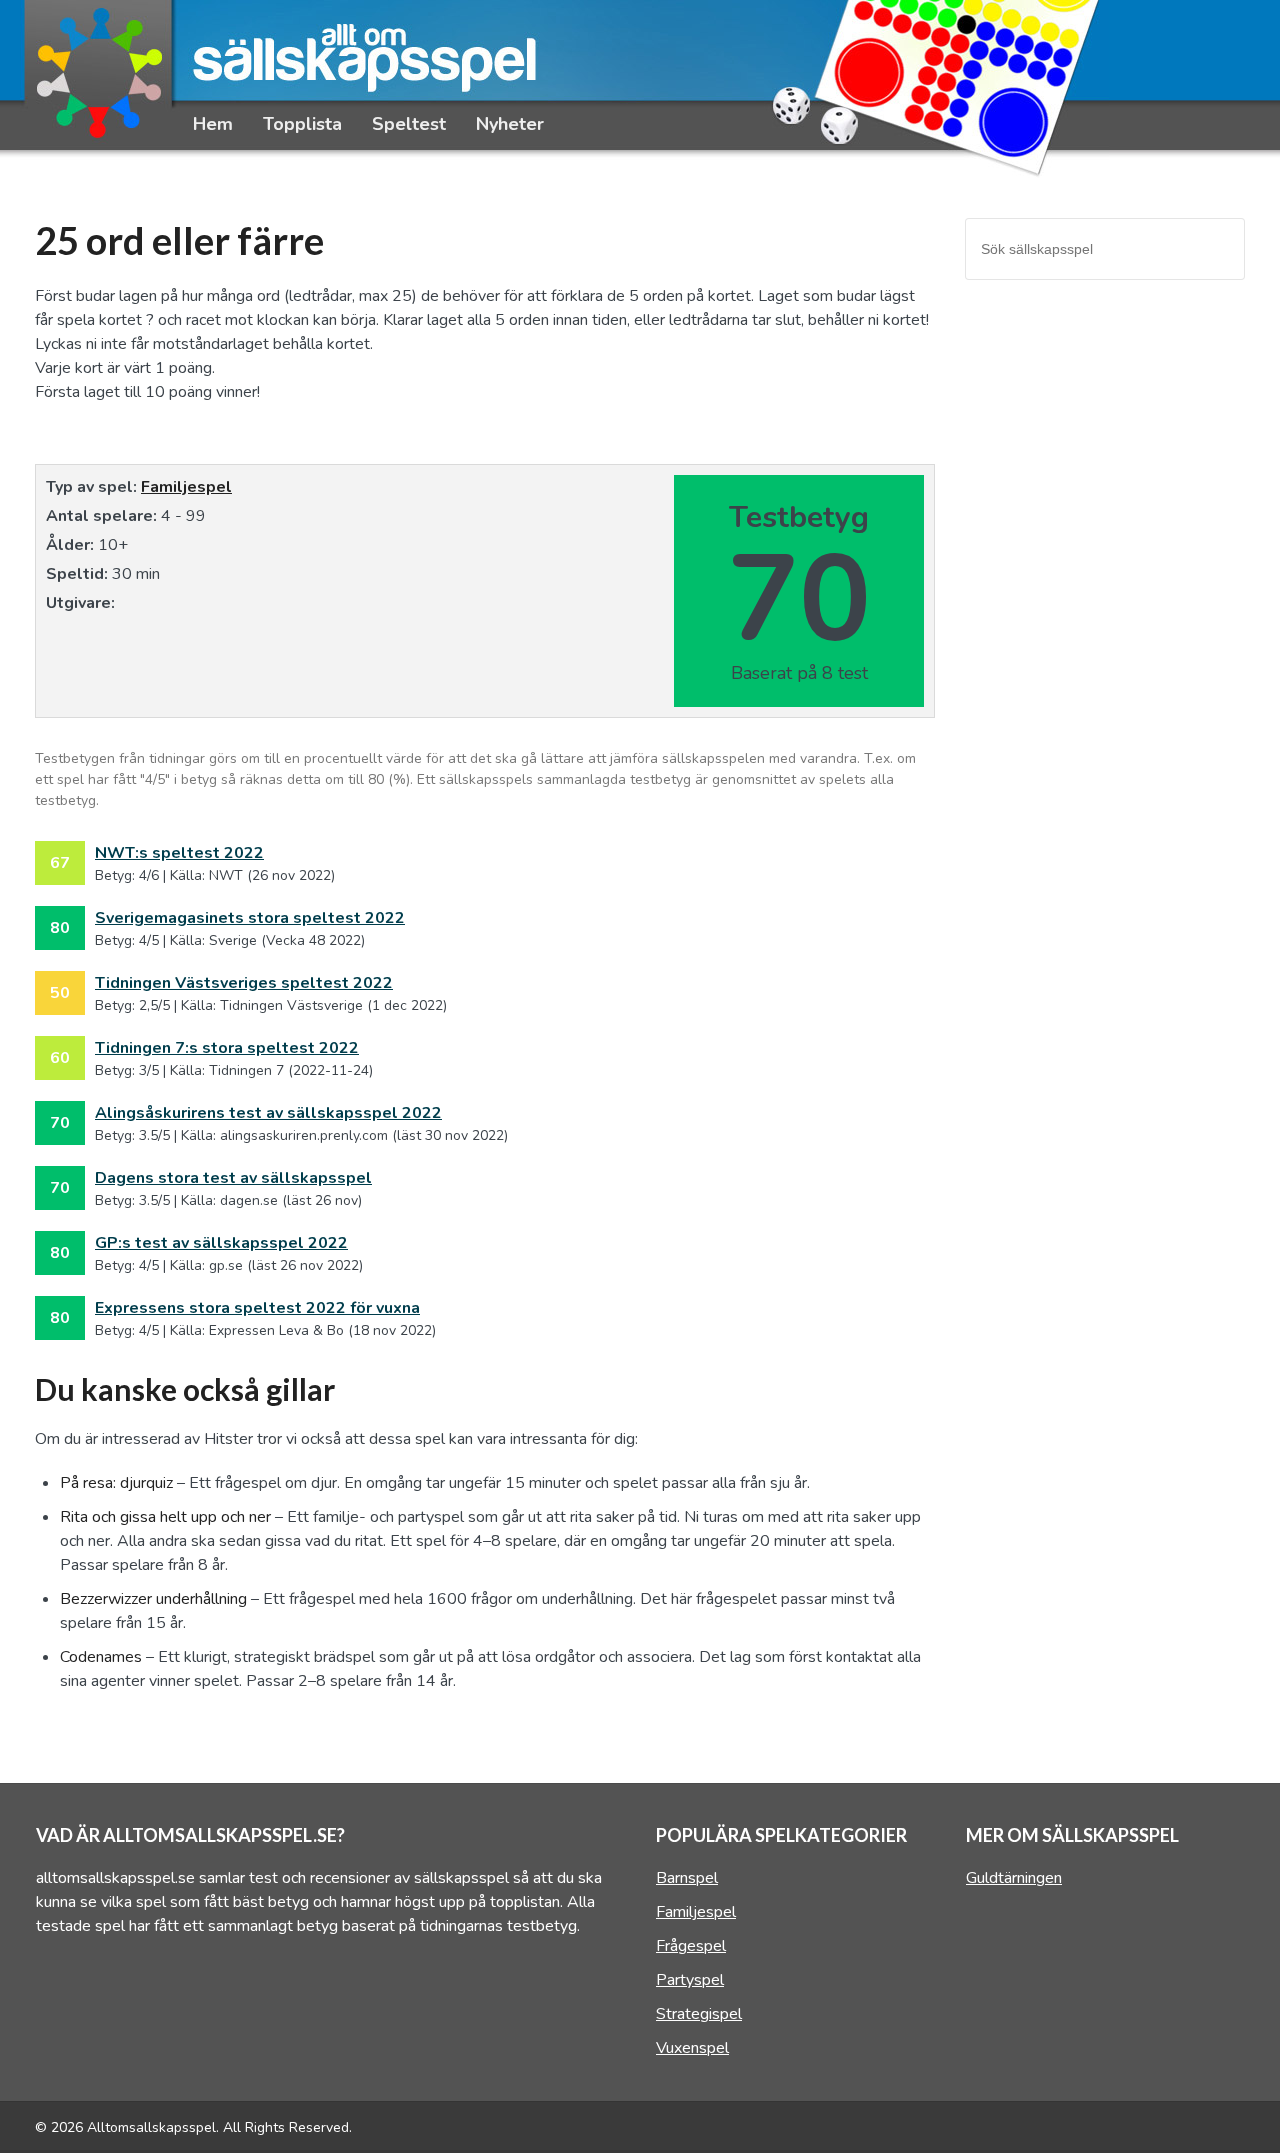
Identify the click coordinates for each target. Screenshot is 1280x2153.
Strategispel (699, 2014)
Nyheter (510, 124)
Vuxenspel (692, 2048)
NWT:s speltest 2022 (179, 853)
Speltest (409, 124)
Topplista (302, 124)
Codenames (101, 1657)
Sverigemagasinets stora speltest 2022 (250, 918)
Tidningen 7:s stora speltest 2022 (227, 1048)
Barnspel (687, 1878)
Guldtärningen (1014, 1878)
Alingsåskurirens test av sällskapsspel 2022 (268, 1113)
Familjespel (186, 487)
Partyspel (690, 1980)
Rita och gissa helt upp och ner (165, 1517)
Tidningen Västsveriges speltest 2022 (244, 983)
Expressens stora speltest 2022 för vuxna (257, 1308)
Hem (213, 124)
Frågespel (691, 1946)
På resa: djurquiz (116, 1483)
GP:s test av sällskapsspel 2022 (221, 1243)
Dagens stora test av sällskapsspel (233, 1178)
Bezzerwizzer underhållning (153, 1599)
